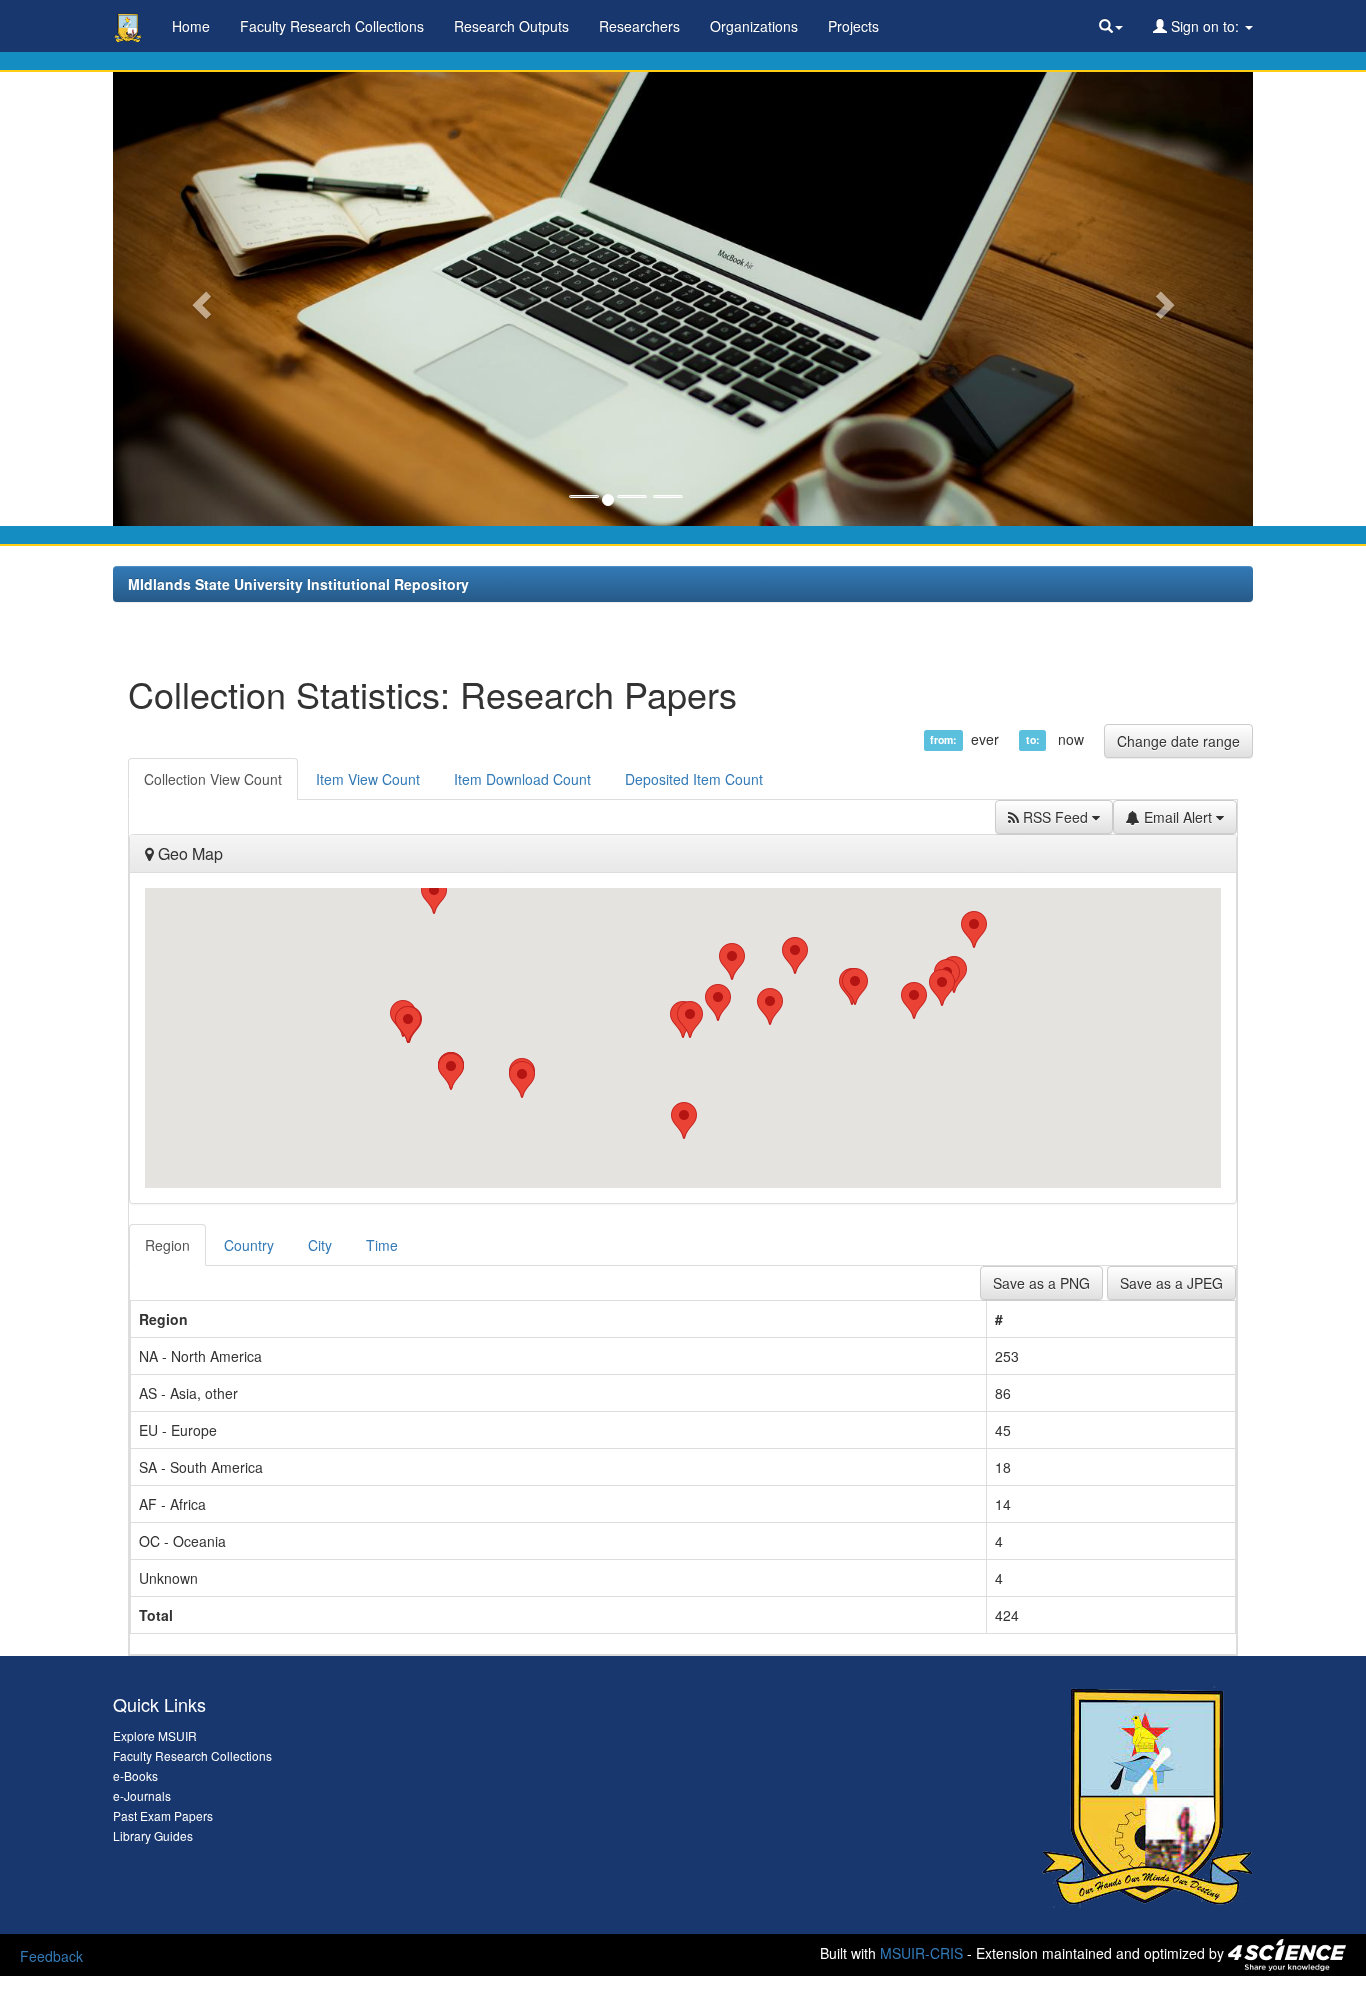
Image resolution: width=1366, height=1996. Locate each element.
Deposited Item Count (694, 779)
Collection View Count (213, 779)
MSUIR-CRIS (921, 1953)
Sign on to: (1205, 26)
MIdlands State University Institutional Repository (298, 584)
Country (249, 1245)
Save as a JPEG (1171, 1283)
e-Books (135, 1775)
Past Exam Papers (163, 1815)
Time (382, 1245)
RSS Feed (1055, 817)
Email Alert (1178, 817)
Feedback (51, 1956)
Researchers (639, 26)
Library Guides (153, 1835)
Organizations (754, 26)
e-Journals (142, 1795)
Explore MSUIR (155, 1735)
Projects (853, 26)
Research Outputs (511, 26)
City (320, 1245)
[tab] (168, 1245)
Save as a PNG (1041, 1283)
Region (167, 1245)
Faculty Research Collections (332, 26)
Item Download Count (522, 779)
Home (191, 26)
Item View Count (368, 779)
